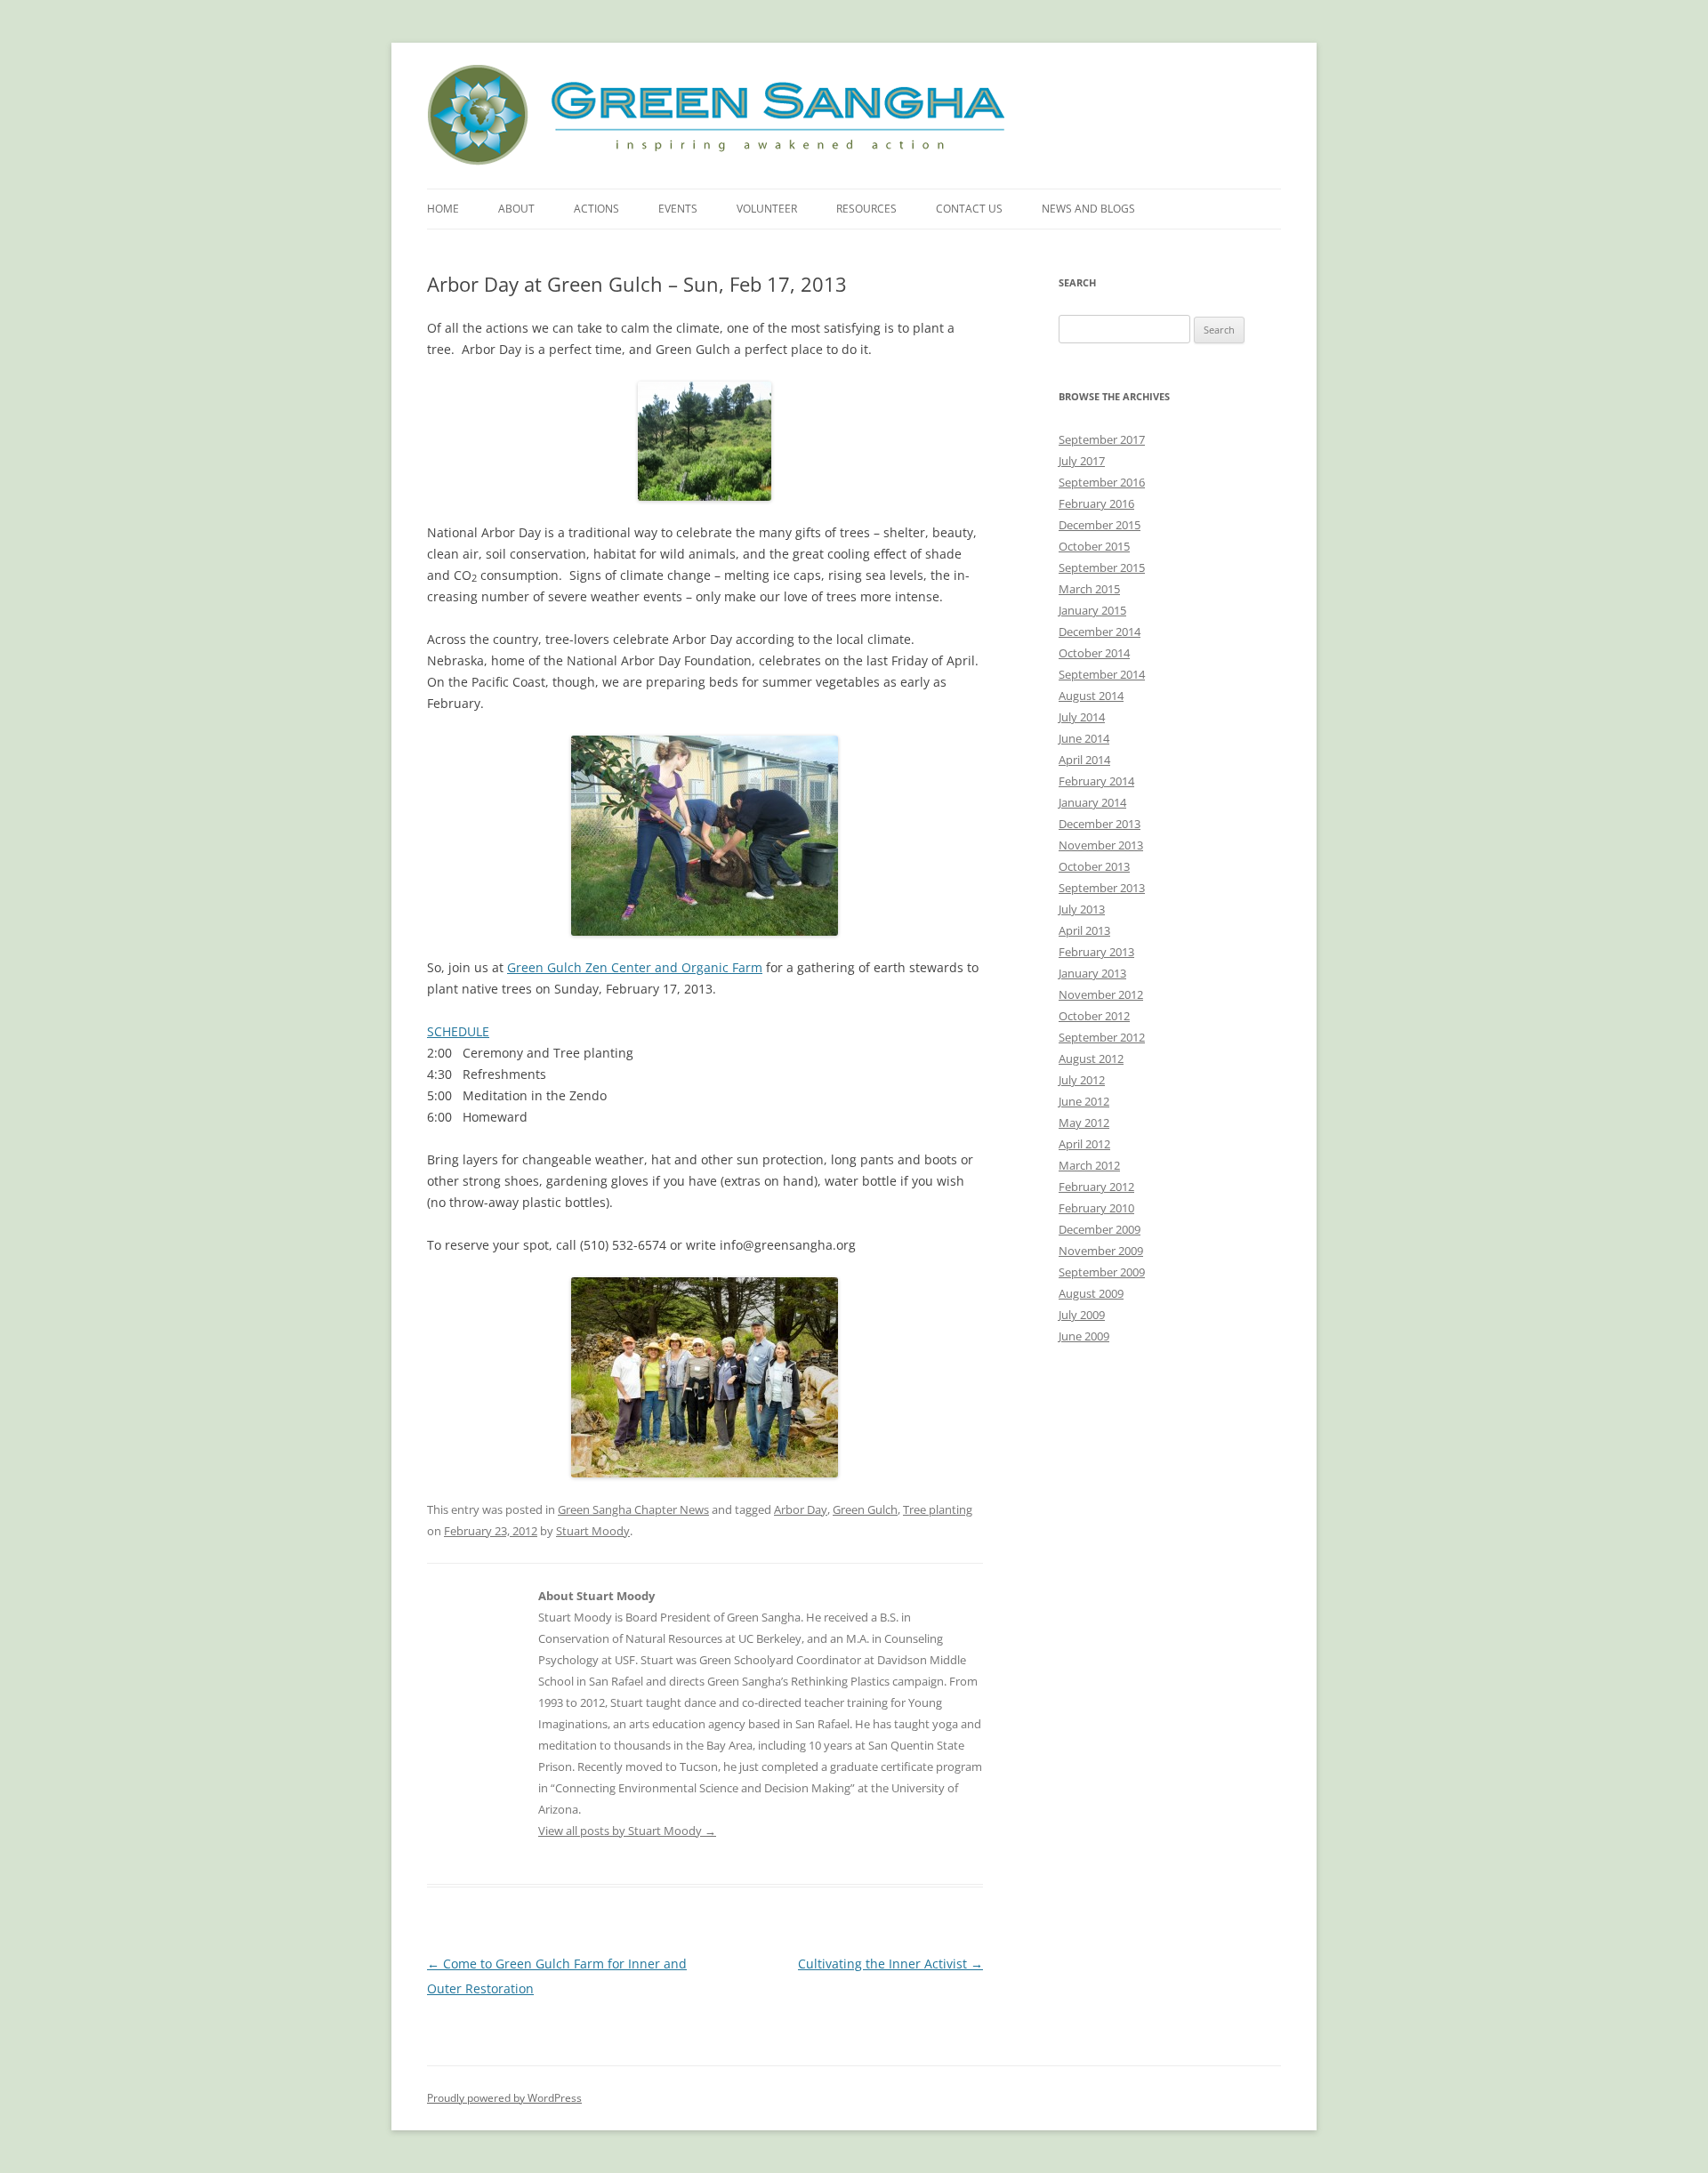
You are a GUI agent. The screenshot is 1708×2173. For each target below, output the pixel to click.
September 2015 (1102, 567)
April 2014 (1084, 760)
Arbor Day (801, 1509)
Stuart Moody (593, 1531)
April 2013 (1084, 930)
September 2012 (1102, 1037)
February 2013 (1096, 952)
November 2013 (1101, 845)
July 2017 (1082, 461)
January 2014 (1092, 802)
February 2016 (1096, 503)
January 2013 (1092, 973)
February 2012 (1096, 1187)
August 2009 (1091, 1293)
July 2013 (1082, 909)
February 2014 (1096, 781)
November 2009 (1101, 1251)
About (516, 209)
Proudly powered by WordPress (504, 2098)
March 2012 (1089, 1165)
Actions (596, 209)
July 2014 (1082, 717)
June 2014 (1084, 738)
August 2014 (1091, 696)
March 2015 (1089, 589)
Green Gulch (865, 1509)
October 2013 (1094, 866)
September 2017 (1102, 439)
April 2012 (1084, 1144)
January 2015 (1092, 610)
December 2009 (1100, 1229)
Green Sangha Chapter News (633, 1509)
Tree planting (938, 1509)
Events (678, 209)
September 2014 (1102, 674)
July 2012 (1082, 1080)
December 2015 (1100, 525)
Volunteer (767, 209)
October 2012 (1094, 1016)
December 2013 (1100, 824)
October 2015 (1094, 546)
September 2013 (1102, 888)
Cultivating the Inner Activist (890, 1964)
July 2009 (1082, 1315)
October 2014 (1094, 653)
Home (443, 209)
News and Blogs (1088, 209)
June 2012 (1084, 1101)
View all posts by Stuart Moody (627, 1831)
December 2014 (1100, 632)
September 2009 (1102, 1272)
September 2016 (1102, 482)
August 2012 (1091, 1058)
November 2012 (1101, 994)
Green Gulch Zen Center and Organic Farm (635, 967)
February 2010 (1096, 1208)
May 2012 (1084, 1123)
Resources (866, 209)
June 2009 (1084, 1336)
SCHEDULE (458, 1031)
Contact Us (969, 209)
